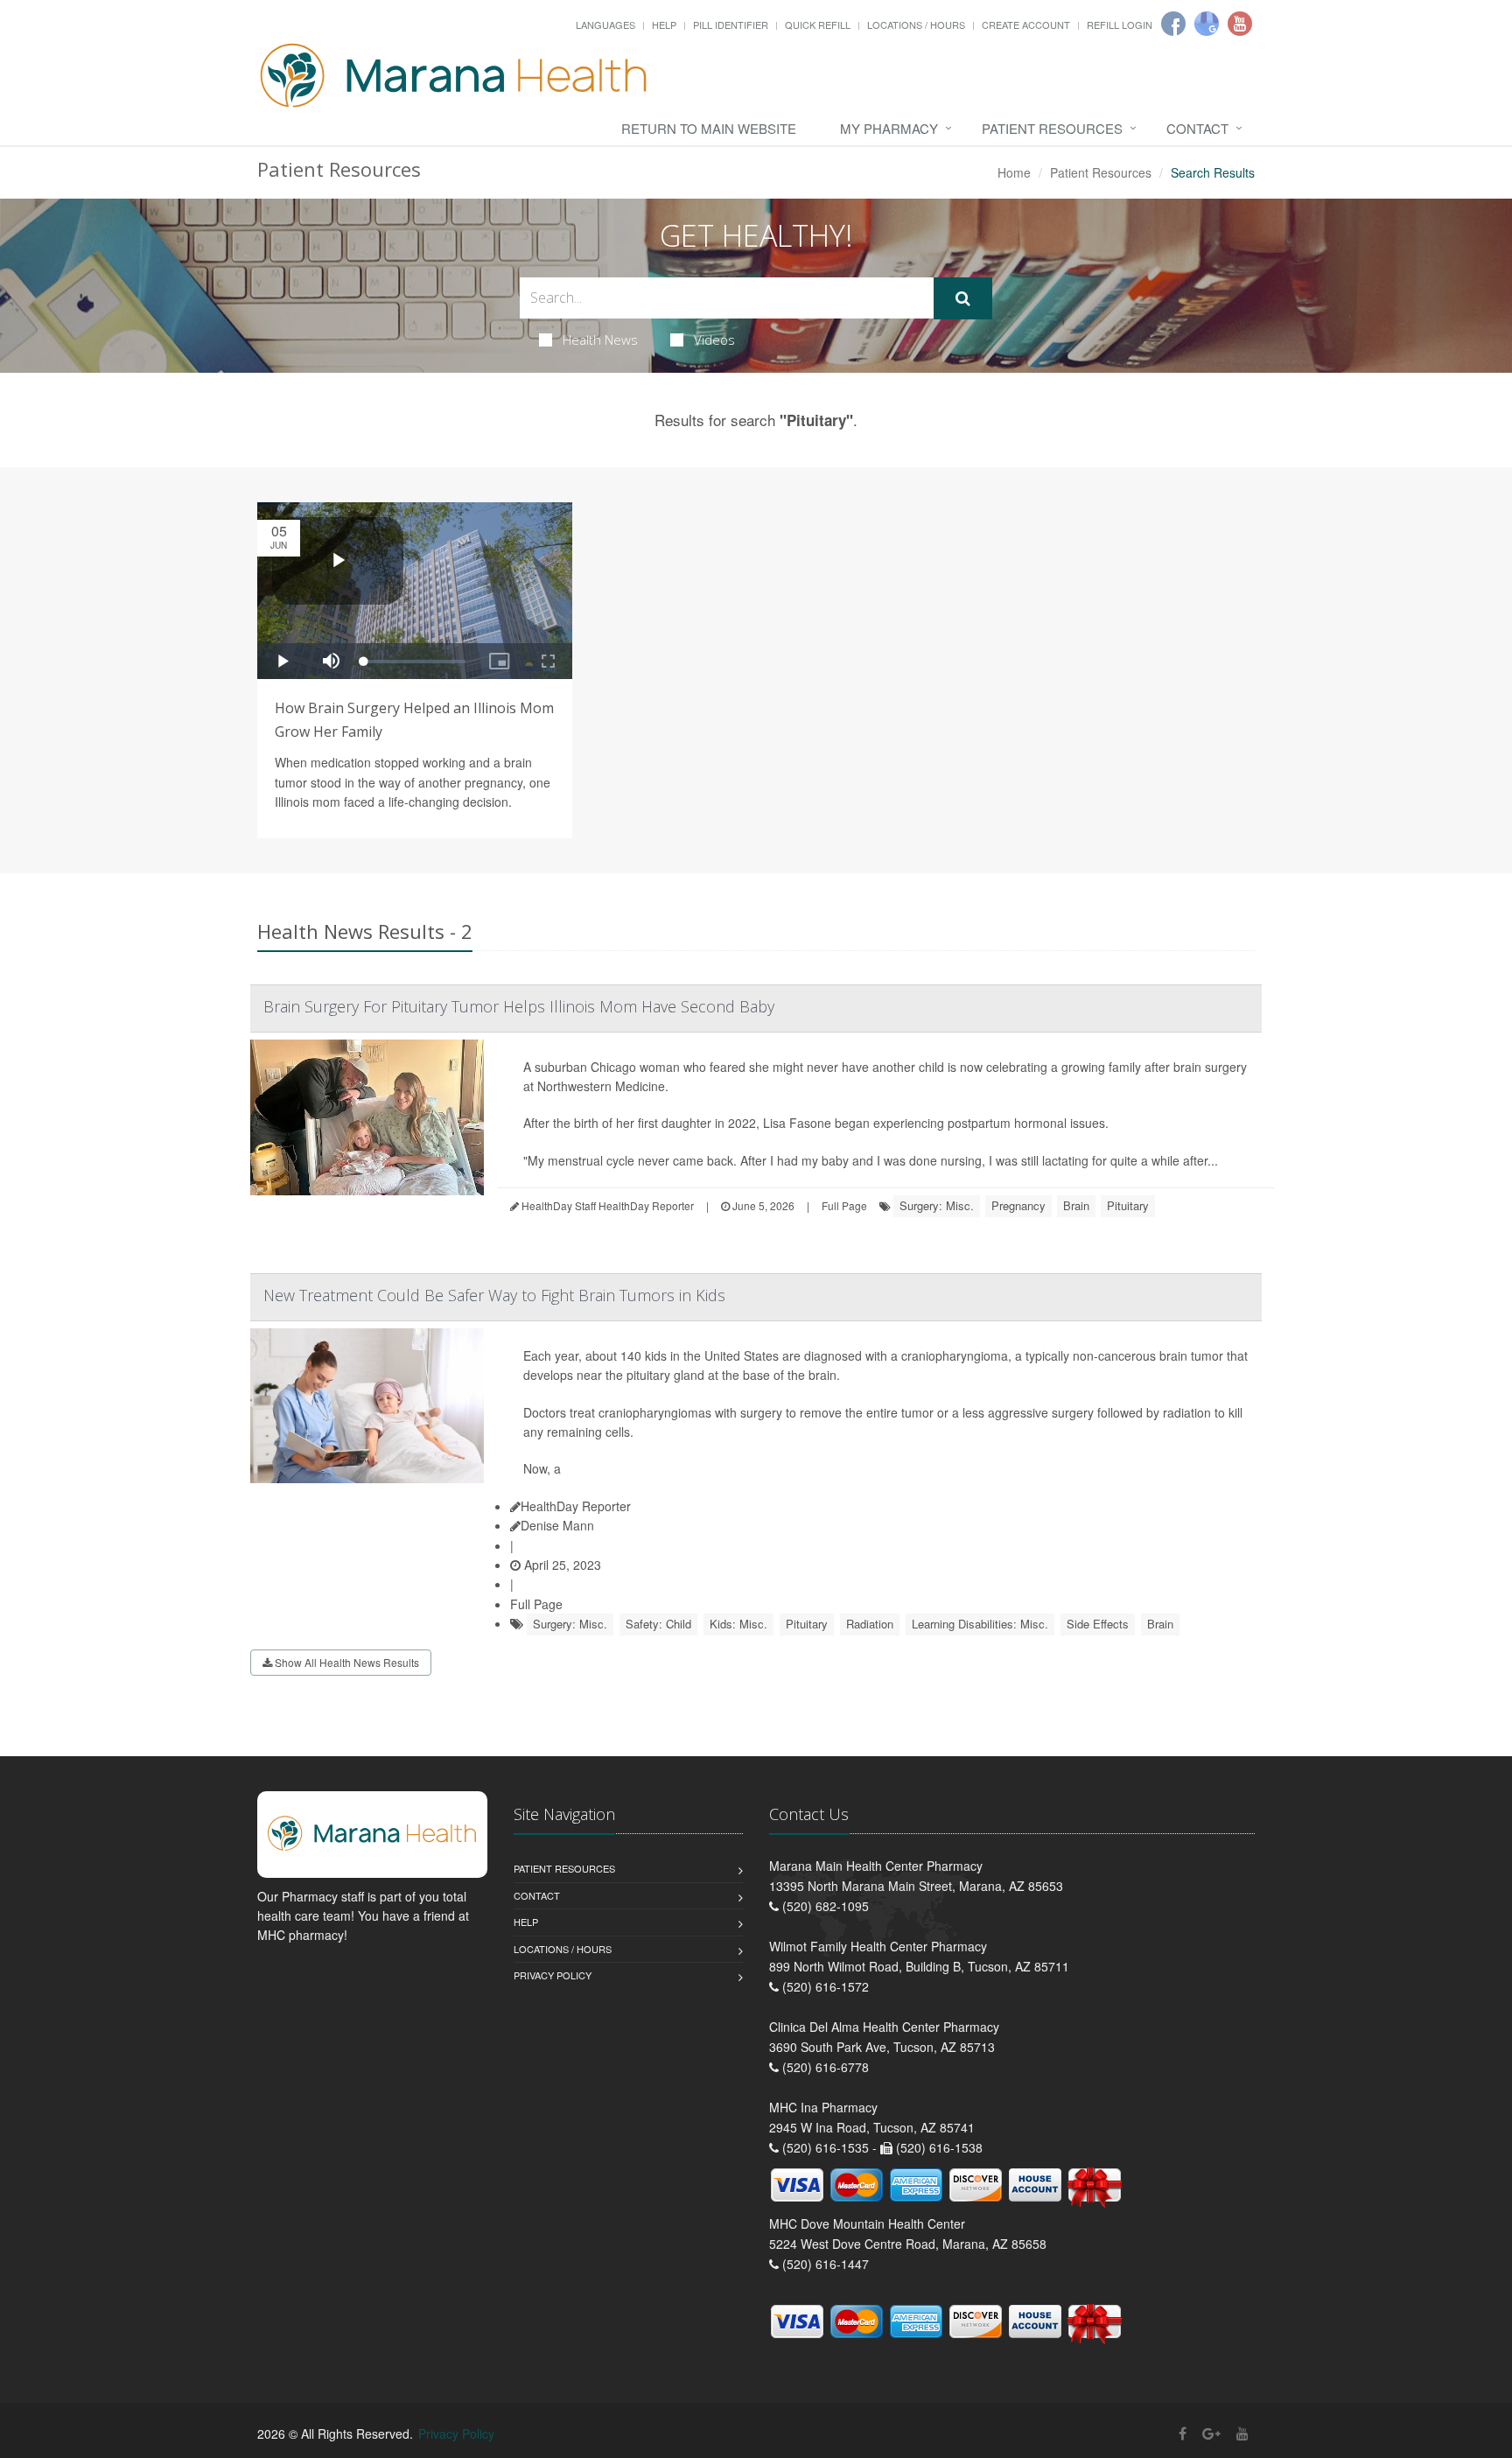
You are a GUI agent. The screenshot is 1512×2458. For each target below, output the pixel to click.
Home (1014, 172)
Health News (600, 340)
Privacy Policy (553, 1975)
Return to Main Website (709, 128)
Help (664, 25)
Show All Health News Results (346, 1662)
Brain (1076, 1205)
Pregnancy (1018, 1205)
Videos (714, 340)
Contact (1197, 128)
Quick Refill (818, 25)
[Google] (1207, 24)
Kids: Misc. (738, 1624)
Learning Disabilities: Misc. (980, 1624)
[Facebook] (1173, 24)
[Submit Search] (963, 298)
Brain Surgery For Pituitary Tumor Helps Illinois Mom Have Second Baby (519, 1006)
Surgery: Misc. (937, 1205)
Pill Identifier (731, 25)
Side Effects (1098, 1624)
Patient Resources (1052, 128)
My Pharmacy (889, 128)
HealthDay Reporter (576, 1506)
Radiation (870, 1624)
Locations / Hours (916, 25)
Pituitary (1128, 1205)
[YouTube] (1242, 2433)
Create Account (1026, 25)
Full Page (844, 1205)
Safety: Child (658, 1624)
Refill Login (1120, 25)
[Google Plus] (1211, 2433)
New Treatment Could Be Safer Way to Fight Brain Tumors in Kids (494, 1295)
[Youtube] (1240, 24)
